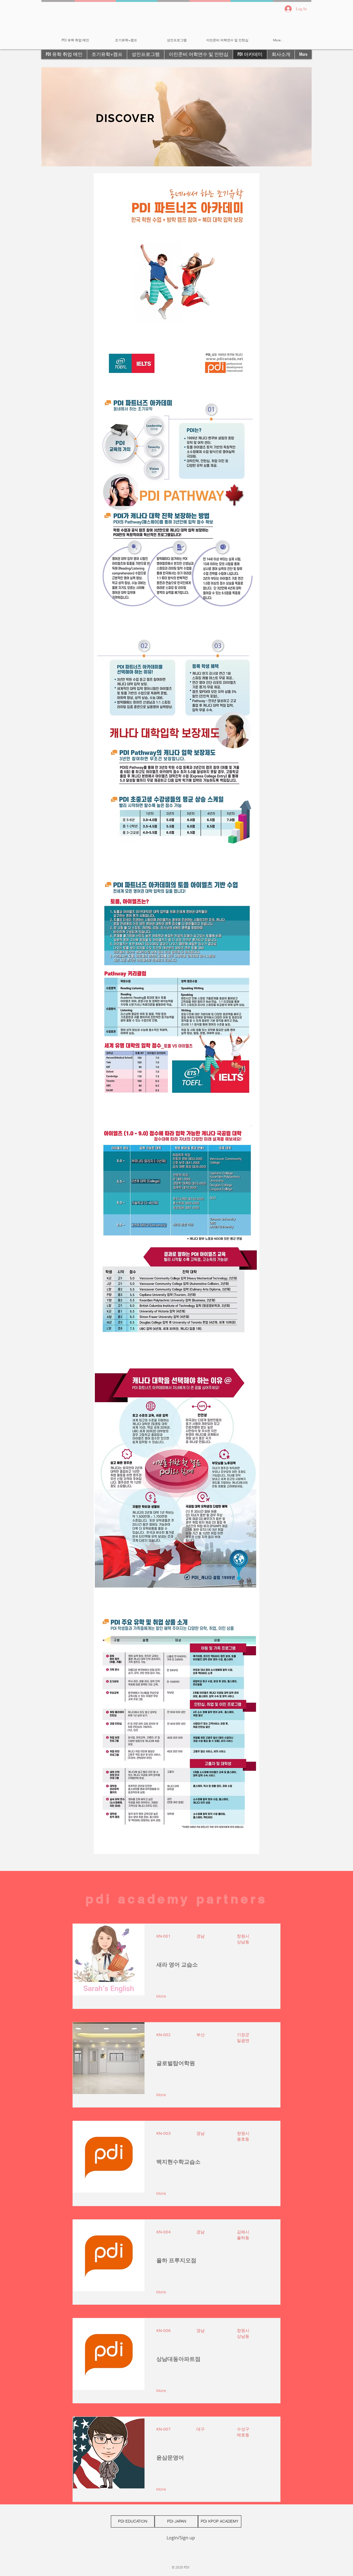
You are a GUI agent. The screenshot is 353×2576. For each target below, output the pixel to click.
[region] (176, 117)
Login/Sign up (181, 2538)
